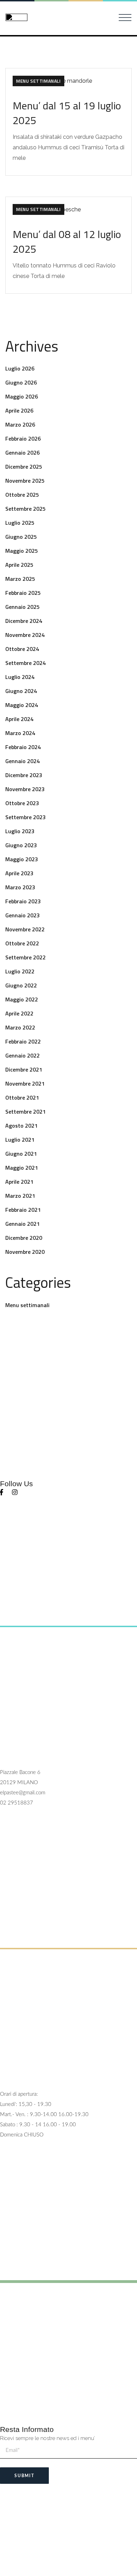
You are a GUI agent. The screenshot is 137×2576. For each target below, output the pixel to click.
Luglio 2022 (20, 971)
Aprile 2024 (19, 719)
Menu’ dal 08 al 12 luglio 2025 (67, 242)
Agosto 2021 (21, 1126)
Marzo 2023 (20, 887)
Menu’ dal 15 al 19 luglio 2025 (67, 113)
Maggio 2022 (22, 999)
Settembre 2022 (25, 957)
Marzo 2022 (20, 1027)
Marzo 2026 (20, 424)
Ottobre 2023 (22, 803)
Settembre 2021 (25, 1112)
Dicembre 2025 (24, 467)
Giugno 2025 (21, 537)
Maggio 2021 (22, 1168)
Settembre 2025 (25, 509)
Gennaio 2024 (22, 761)
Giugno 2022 (21, 985)
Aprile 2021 (19, 1182)
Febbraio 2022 (23, 1041)
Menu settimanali (38, 81)
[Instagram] (15, 1492)
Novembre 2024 (25, 635)
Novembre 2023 (25, 789)
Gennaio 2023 (22, 915)
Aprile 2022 (19, 1013)
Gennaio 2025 (22, 607)
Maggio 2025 (22, 551)
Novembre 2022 (25, 929)
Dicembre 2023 (24, 775)
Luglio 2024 (20, 677)
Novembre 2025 (25, 481)
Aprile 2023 (19, 873)
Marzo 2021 (20, 1196)
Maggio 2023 (22, 859)
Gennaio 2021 (22, 1224)
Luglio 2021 (20, 1140)
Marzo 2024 (20, 733)
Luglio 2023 (20, 831)
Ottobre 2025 (22, 495)
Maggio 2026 (22, 396)
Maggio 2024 (22, 705)
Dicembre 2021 (24, 1069)
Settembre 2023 (25, 817)
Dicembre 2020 (24, 1238)
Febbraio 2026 (23, 439)
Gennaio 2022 (22, 1055)
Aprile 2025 (19, 565)
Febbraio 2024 (23, 747)
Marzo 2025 (20, 579)
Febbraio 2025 (23, 593)
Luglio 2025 (20, 523)
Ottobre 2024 (22, 649)
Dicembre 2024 (24, 621)
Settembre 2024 (25, 663)
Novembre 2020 (25, 1252)
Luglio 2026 (20, 368)
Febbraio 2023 (23, 901)
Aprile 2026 (19, 410)
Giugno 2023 (21, 845)
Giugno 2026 (21, 382)
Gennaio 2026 (22, 453)
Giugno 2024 (21, 691)
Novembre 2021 (25, 1083)
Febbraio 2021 (23, 1210)
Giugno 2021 (21, 1154)
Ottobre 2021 (22, 1097)
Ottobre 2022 (22, 943)
